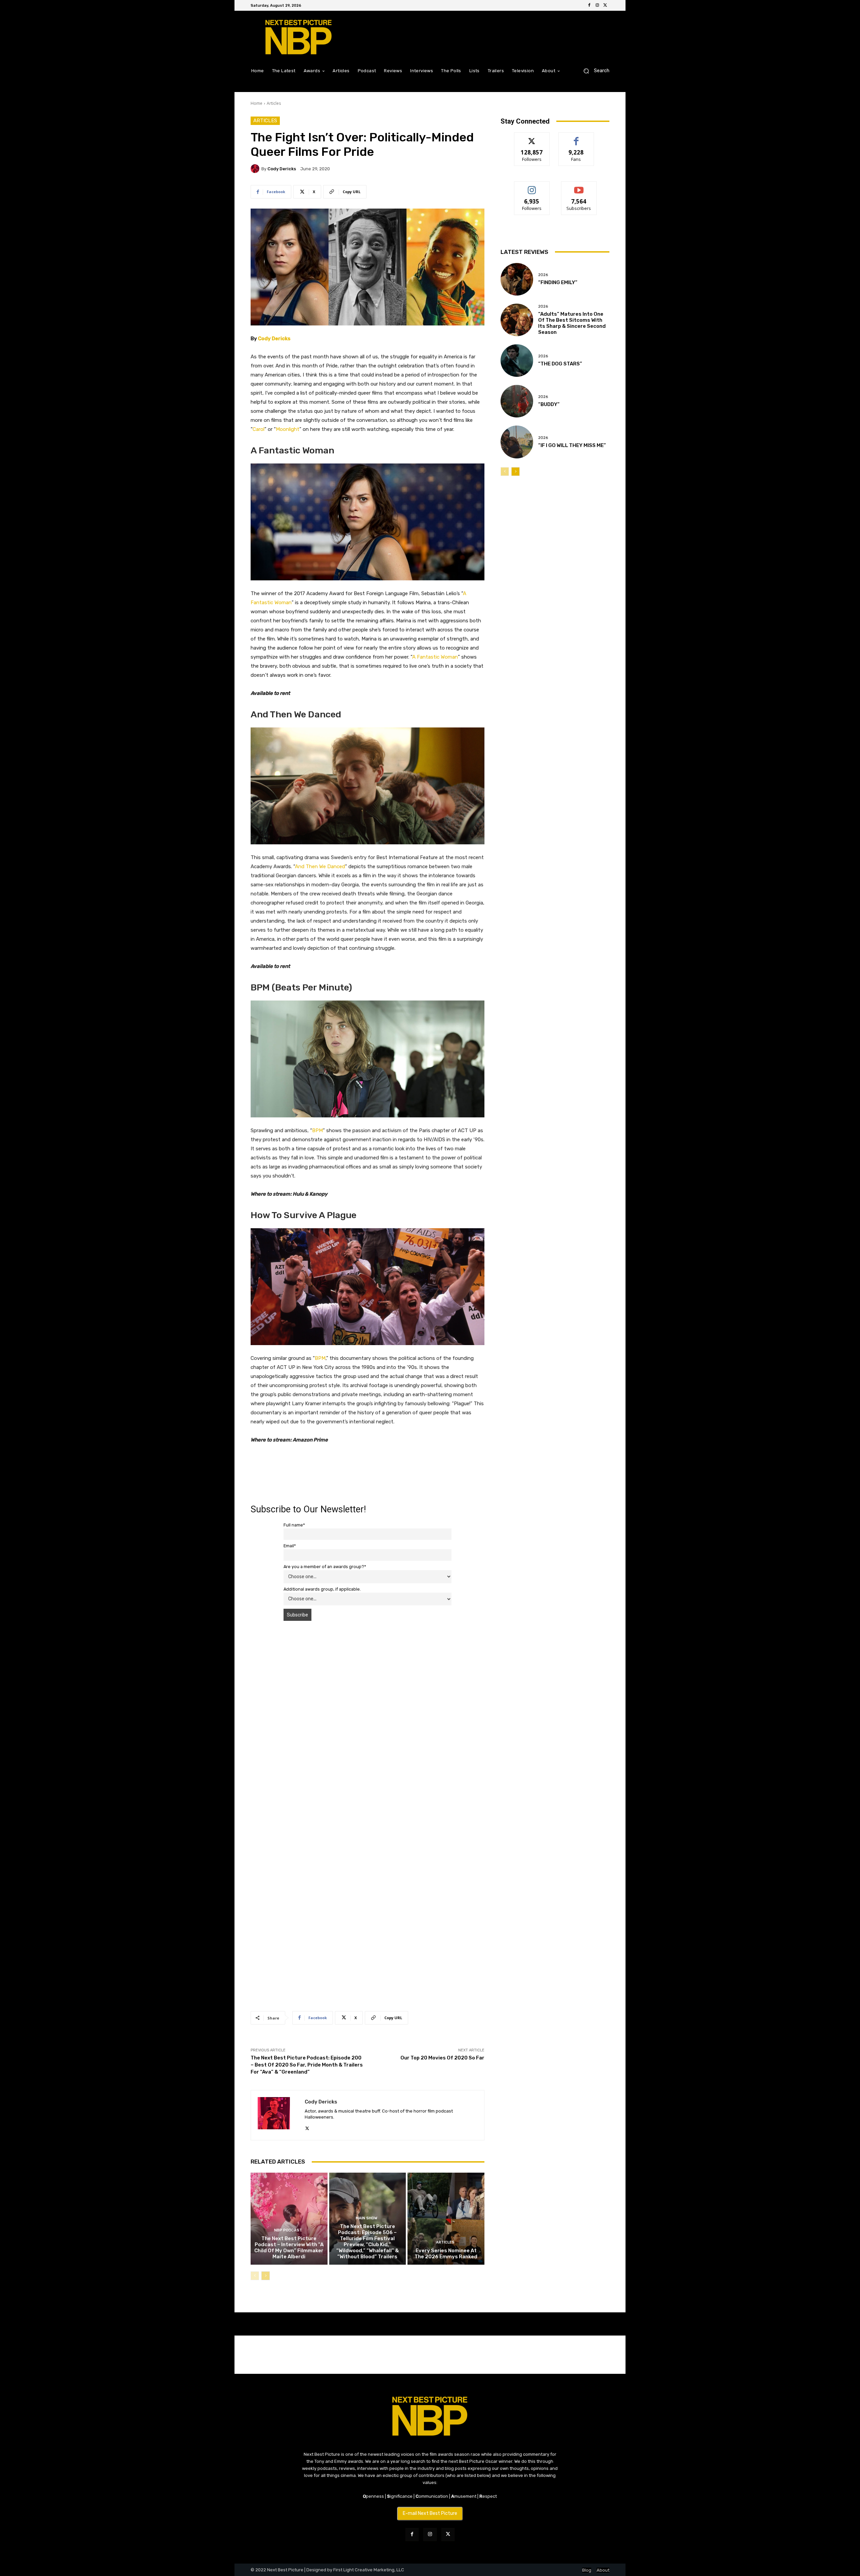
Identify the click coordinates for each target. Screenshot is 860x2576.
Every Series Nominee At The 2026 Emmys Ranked (446, 2254)
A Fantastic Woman (435, 657)
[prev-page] (255, 2276)
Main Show (367, 2218)
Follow (532, 138)
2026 (543, 275)
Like (576, 138)
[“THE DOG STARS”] (517, 361)
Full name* (294, 1525)
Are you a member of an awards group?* (325, 1567)
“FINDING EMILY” (558, 282)
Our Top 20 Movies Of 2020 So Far (442, 2058)
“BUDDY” (549, 404)
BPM (317, 1130)
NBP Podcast (288, 2230)
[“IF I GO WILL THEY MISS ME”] (517, 442)
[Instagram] (597, 5)
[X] (605, 5)
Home (256, 103)
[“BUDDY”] (517, 401)
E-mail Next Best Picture (430, 2513)
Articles (274, 103)
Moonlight (288, 429)
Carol (259, 429)
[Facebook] (589, 5)
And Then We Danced (320, 867)
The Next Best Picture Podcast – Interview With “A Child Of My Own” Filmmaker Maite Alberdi (289, 2248)
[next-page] (266, 2276)
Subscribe (579, 187)
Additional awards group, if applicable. (322, 1589)
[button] (594, 71)
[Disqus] (368, 1721)
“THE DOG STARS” (560, 364)
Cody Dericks (282, 169)
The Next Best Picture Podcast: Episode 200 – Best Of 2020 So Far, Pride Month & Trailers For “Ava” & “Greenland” (307, 2065)
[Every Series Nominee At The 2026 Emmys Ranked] (446, 2219)
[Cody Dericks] (256, 169)
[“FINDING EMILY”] (517, 279)
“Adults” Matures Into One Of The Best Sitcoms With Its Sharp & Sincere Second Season (572, 323)
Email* (290, 1546)
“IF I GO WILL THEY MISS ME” (572, 445)
